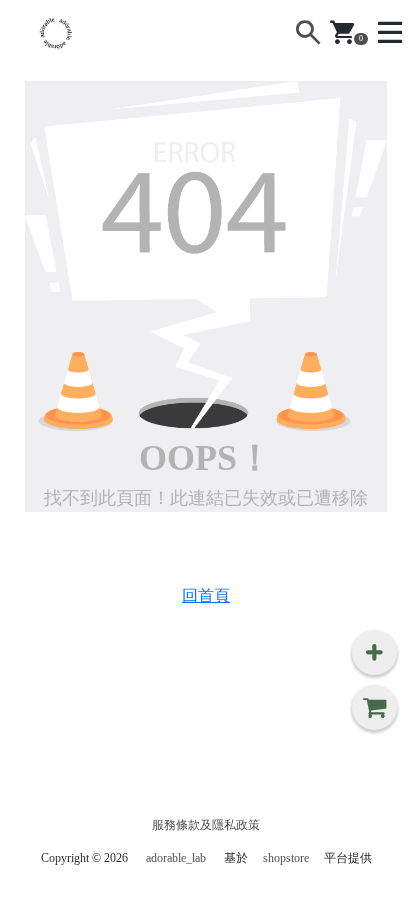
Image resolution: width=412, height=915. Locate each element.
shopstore (286, 858)
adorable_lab (176, 858)
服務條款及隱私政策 (206, 825)
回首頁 (206, 595)
